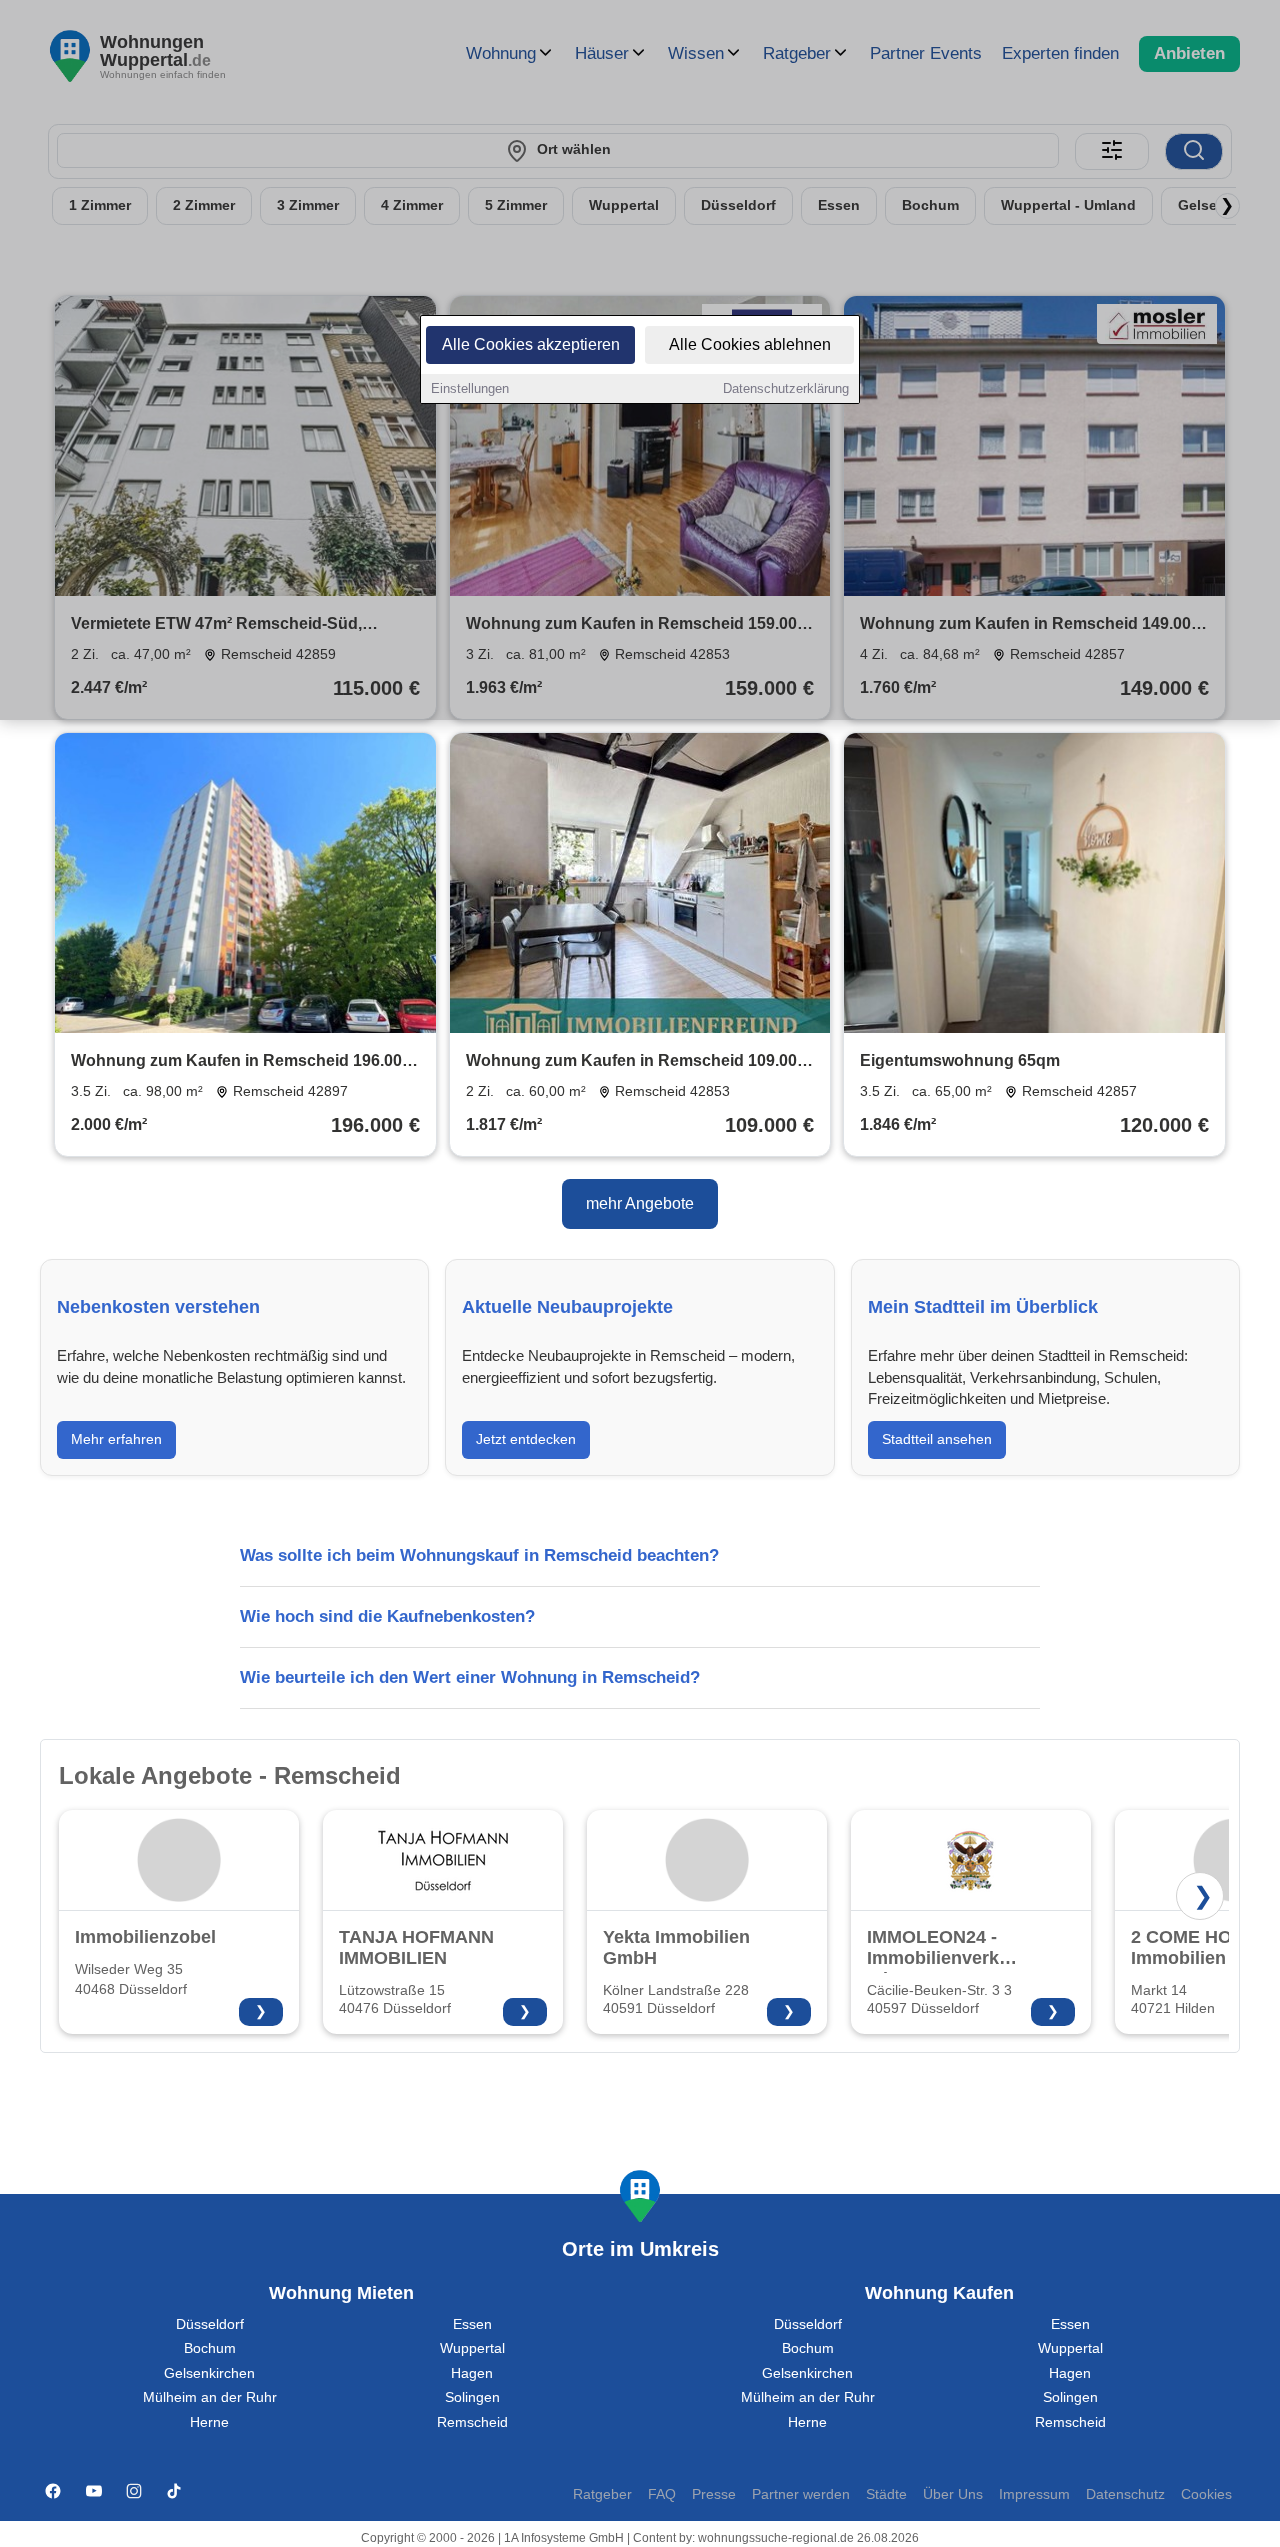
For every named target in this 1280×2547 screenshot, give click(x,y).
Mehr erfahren (116, 1439)
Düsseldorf (210, 2324)
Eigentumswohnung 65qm (960, 1060)
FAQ (662, 2494)
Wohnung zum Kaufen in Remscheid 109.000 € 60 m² (636, 1062)
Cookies (1206, 2494)
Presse (714, 2494)
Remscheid (472, 2422)
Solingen (472, 2397)
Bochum (210, 2348)
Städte (886, 2494)
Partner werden (801, 2494)
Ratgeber (602, 2494)
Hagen (472, 2373)
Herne (209, 2422)
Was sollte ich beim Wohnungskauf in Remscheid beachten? (479, 1555)
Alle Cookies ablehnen (750, 344)
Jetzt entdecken (526, 1439)
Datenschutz (1125, 2494)
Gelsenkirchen (209, 2373)
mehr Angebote (640, 1203)
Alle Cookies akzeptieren (531, 344)
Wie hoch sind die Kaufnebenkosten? (387, 1616)
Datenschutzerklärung (786, 388)
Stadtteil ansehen (937, 1439)
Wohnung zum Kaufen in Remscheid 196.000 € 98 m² (241, 1062)
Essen (472, 2324)
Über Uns (953, 2494)
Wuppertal (472, 2348)
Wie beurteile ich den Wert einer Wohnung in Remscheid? (470, 1677)
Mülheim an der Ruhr (210, 2397)
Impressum (1034, 2494)
